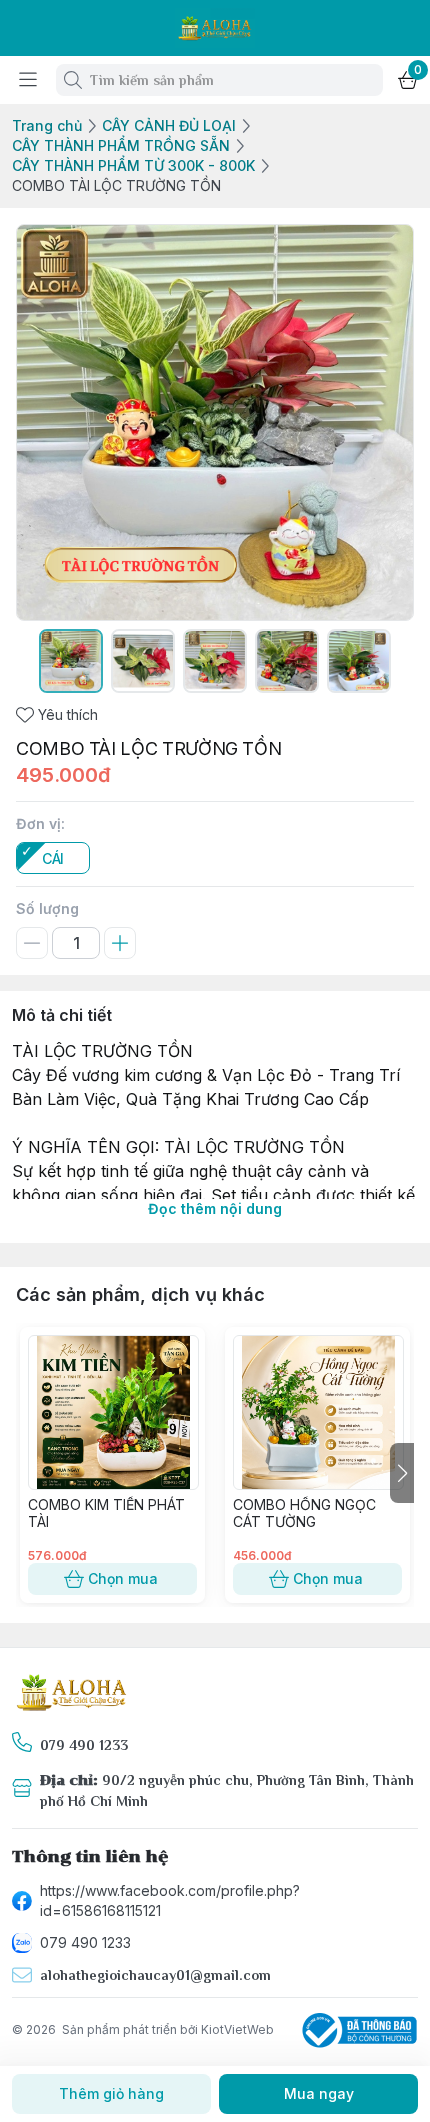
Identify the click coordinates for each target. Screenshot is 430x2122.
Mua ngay (319, 2093)
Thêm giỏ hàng (111, 2093)
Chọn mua (123, 1578)
